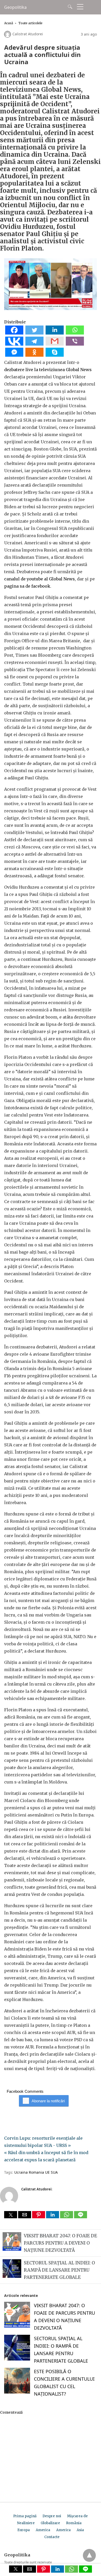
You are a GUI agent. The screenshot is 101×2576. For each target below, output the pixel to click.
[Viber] (75, 344)
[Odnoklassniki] (34, 355)
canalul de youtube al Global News (39, 579)
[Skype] (55, 355)
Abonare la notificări (48, 2101)
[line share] (81, 2217)
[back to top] (89, 2555)
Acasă (9, 23)
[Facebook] (14, 333)
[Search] (69, 7)
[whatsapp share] (67, 2217)
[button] (11, 2215)
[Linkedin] (55, 333)
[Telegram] (34, 344)
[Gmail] (55, 344)
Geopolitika (15, 7)
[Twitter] (34, 333)
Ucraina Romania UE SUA (36, 2172)
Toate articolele (30, 23)
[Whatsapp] (75, 333)
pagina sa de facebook (27, 586)
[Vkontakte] (14, 344)
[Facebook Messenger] (14, 355)
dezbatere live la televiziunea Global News (48, 370)
